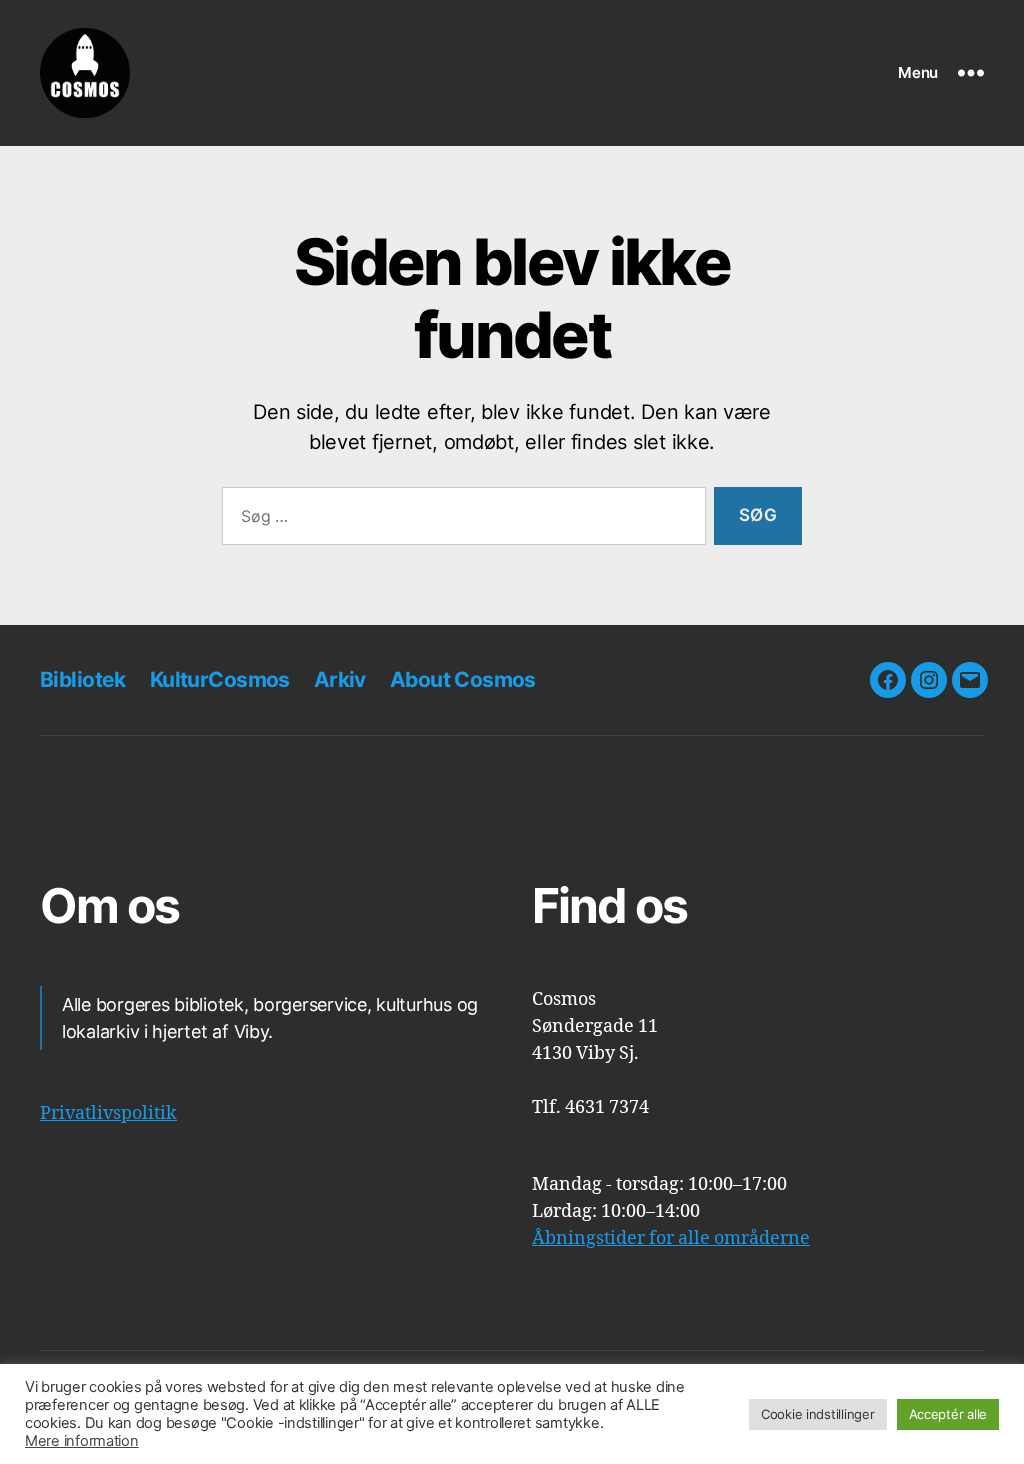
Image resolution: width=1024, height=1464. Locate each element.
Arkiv (340, 679)
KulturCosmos (220, 679)
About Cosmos (463, 679)
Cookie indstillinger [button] (818, 1414)
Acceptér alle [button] (948, 1414)
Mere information (82, 1441)
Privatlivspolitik (108, 1113)
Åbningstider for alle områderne (671, 1238)
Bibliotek (83, 679)
